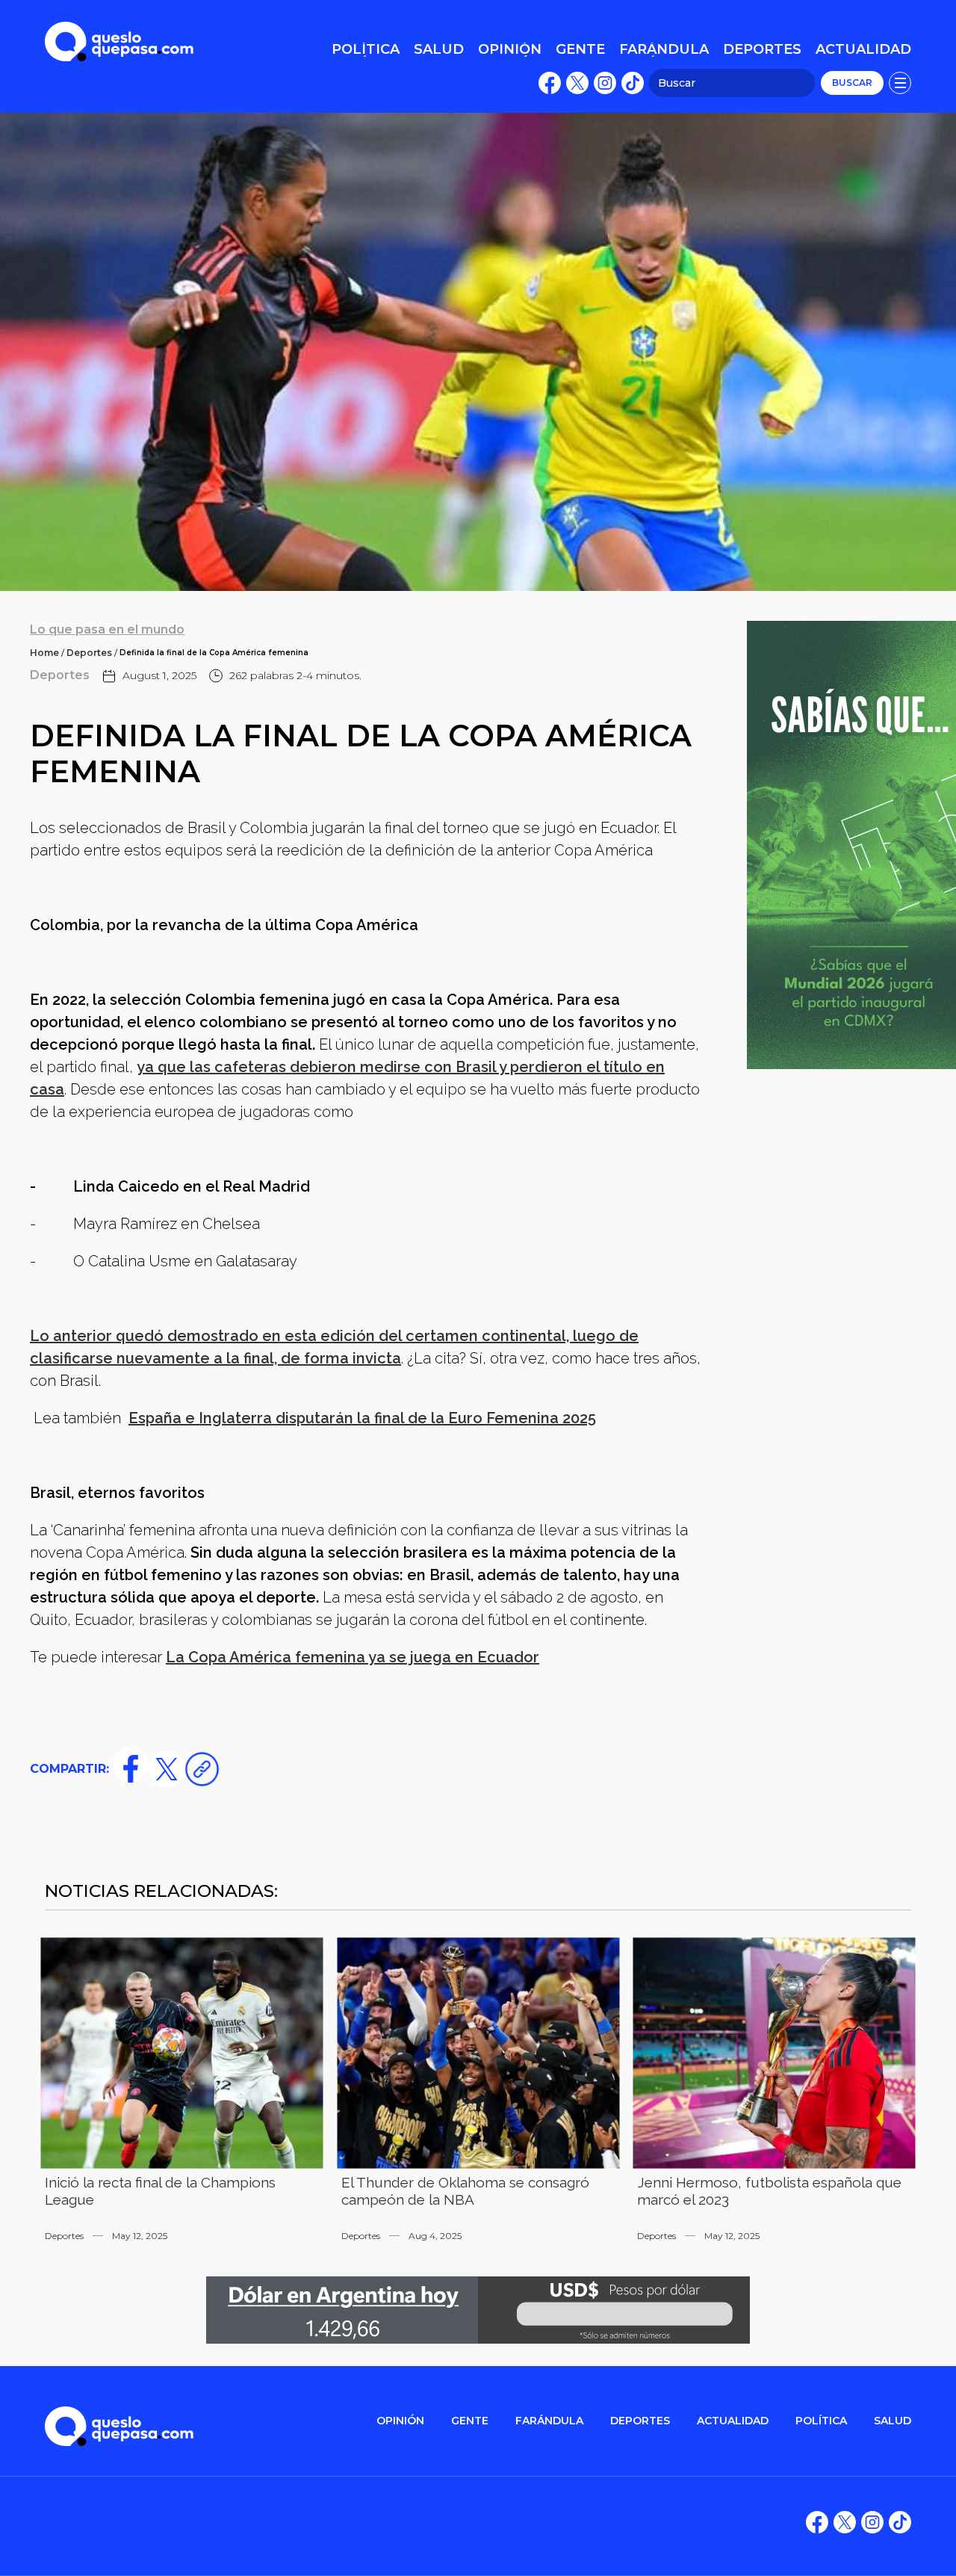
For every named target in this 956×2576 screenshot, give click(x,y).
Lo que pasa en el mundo (107, 629)
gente (470, 2421)
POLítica (821, 2421)
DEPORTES (640, 2421)
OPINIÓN (400, 2421)
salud (893, 2421)
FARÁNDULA (549, 2421)
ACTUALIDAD (733, 2421)
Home (44, 653)
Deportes (89, 653)
